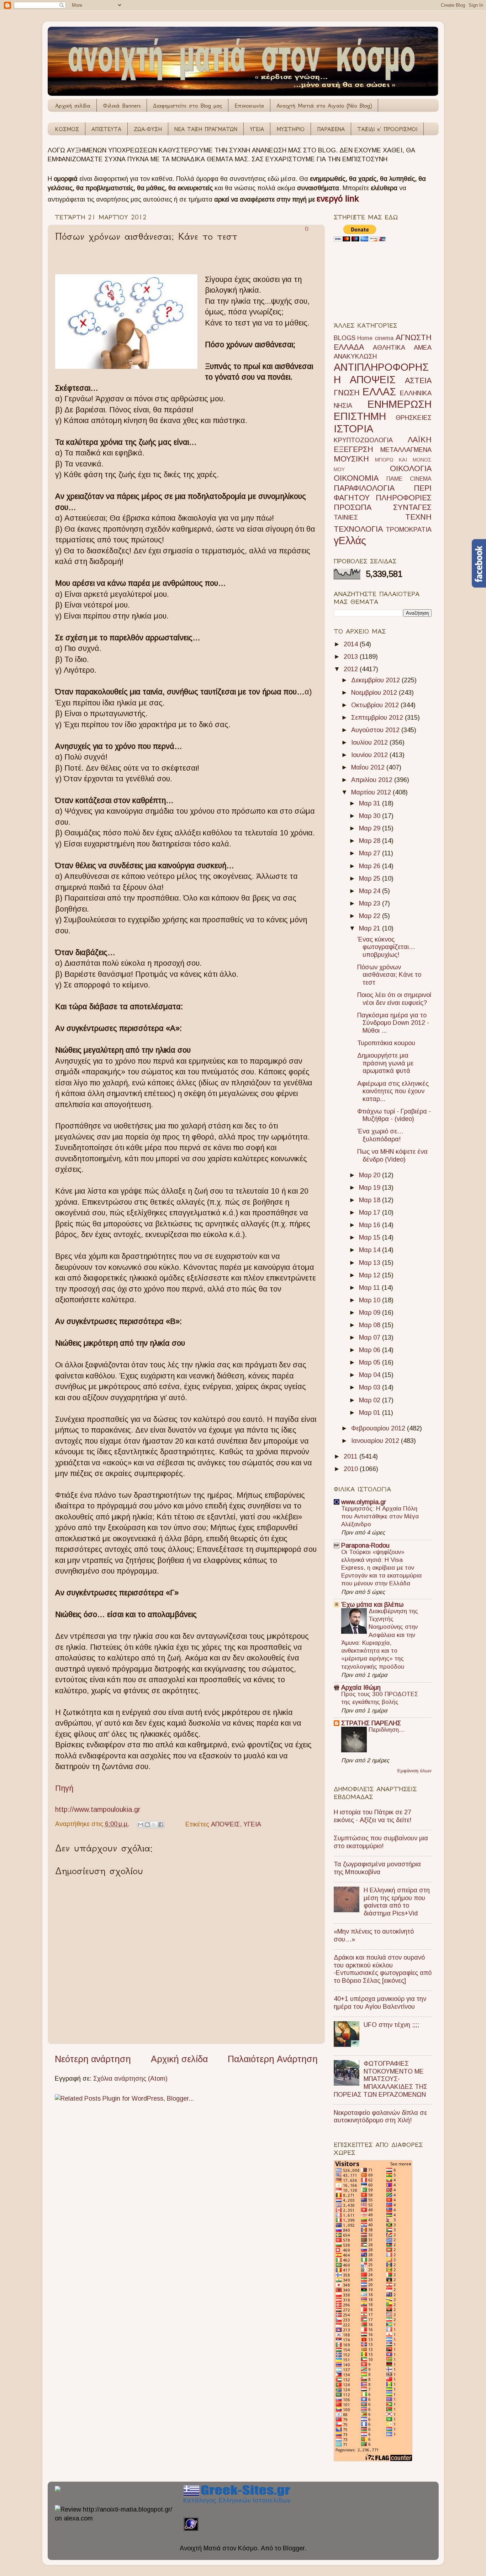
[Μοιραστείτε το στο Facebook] (161, 1825)
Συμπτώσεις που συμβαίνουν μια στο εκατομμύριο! (381, 1842)
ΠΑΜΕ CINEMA (409, 479)
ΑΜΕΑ (423, 348)
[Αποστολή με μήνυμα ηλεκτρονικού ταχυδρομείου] (141, 1825)
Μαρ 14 (371, 1250)
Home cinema (375, 338)
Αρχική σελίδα (73, 106)
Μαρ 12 (371, 1275)
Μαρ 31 (371, 803)
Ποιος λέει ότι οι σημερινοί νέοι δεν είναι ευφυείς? (394, 999)
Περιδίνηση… (387, 1730)
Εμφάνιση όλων (414, 1771)
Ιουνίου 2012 (370, 755)
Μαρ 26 (371, 866)
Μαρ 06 (371, 1350)
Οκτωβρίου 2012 (376, 705)
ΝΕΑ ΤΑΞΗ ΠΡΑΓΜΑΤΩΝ (206, 129)
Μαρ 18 (371, 1200)
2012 (352, 669)
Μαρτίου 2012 (372, 792)
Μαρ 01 (371, 1413)
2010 (352, 1469)
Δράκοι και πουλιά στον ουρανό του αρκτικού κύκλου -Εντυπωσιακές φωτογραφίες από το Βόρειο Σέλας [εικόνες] (383, 1969)
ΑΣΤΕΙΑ (418, 380)
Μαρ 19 (371, 1188)
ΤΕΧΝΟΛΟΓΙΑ (358, 529)
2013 (352, 657)
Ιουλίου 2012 (370, 742)
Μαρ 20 (371, 1175)
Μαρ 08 (371, 1325)
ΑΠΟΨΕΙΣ (225, 1824)
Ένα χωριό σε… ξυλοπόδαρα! (380, 1135)
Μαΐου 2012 (369, 767)
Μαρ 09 (371, 1313)
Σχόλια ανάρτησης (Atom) (130, 2079)
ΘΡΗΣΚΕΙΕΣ (414, 418)
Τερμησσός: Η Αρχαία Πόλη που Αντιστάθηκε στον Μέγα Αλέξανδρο (380, 1516)
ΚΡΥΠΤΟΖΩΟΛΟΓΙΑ (363, 440)
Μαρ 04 (371, 1375)
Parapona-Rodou (365, 1545)
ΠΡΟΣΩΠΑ (353, 507)
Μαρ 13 (371, 1263)
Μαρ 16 (371, 1225)
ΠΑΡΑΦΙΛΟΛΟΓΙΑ (364, 488)
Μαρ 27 (371, 853)
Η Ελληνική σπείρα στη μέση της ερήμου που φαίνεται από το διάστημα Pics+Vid (397, 1902)
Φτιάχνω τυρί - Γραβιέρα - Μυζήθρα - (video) (394, 1115)
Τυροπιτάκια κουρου (386, 1043)
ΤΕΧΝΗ (418, 517)
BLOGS (345, 338)
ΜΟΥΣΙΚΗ (351, 459)
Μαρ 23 (371, 903)
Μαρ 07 (371, 1337)
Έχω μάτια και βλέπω (372, 1605)
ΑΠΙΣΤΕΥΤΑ (106, 129)
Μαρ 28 (371, 841)
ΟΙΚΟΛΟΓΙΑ (411, 468)
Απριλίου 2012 (373, 780)
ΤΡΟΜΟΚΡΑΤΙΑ (409, 530)
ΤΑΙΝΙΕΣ (346, 517)
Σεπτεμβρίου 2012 (378, 718)
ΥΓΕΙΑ (257, 129)
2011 (352, 1456)
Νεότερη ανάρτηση (93, 2059)
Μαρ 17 (371, 1213)
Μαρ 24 (371, 891)
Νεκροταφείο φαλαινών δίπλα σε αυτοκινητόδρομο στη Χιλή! (380, 2117)
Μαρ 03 (371, 1387)
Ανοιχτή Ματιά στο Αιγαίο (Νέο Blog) (324, 106)
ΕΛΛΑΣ (379, 392)
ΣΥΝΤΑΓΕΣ (412, 507)
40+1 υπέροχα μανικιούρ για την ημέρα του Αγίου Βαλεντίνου (380, 2003)
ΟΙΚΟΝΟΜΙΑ (356, 478)
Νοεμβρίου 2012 (375, 693)
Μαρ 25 (371, 878)
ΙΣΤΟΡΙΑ (353, 429)
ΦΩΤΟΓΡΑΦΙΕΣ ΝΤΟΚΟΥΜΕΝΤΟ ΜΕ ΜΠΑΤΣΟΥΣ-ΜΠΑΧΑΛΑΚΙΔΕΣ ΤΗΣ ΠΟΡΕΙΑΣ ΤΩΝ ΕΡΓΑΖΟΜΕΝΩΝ (381, 2079)
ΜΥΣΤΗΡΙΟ (290, 129)
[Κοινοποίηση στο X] (154, 1825)
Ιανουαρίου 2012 (376, 1441)
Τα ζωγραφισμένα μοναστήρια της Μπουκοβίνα (377, 1868)
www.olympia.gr (364, 1502)
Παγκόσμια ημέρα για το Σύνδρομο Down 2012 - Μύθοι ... (393, 1023)
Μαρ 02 (371, 1400)
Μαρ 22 (371, 916)
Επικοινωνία (249, 106)
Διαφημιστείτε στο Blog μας (187, 106)
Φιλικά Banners (122, 106)
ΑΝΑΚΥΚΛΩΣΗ (355, 356)
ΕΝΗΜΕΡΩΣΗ (400, 404)
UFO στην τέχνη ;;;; (391, 2025)
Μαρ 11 (370, 1288)
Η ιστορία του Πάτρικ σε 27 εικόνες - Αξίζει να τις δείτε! (373, 1816)
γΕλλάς (350, 541)
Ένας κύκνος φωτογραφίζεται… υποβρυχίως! (386, 947)
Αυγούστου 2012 (376, 730)
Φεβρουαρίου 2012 (379, 1428)
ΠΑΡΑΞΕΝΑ (331, 129)
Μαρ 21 (371, 928)
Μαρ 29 (371, 828)
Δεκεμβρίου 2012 (376, 680)
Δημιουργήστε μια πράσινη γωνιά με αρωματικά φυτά (385, 1063)
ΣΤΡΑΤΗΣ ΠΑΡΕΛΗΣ (371, 1723)
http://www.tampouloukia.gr (98, 1809)
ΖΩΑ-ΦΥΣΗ (148, 129)
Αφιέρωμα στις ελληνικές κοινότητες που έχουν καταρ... (393, 1091)
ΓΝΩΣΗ (347, 393)
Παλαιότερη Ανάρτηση (273, 2059)
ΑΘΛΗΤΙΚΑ (389, 348)
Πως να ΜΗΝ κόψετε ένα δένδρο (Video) (392, 1156)
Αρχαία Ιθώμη (361, 1688)
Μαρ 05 (371, 1362)
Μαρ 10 (371, 1300)
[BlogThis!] (147, 1825)
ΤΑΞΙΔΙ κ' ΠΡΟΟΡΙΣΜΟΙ (387, 129)
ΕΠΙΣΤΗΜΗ (360, 416)
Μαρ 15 (371, 1237)
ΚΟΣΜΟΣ (67, 129)
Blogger (294, 2548)
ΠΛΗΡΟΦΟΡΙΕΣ (404, 498)
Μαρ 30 (371, 816)
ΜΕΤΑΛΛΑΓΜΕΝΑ (406, 450)
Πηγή (64, 1788)
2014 (352, 644)
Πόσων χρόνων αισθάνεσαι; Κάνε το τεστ (389, 975)
